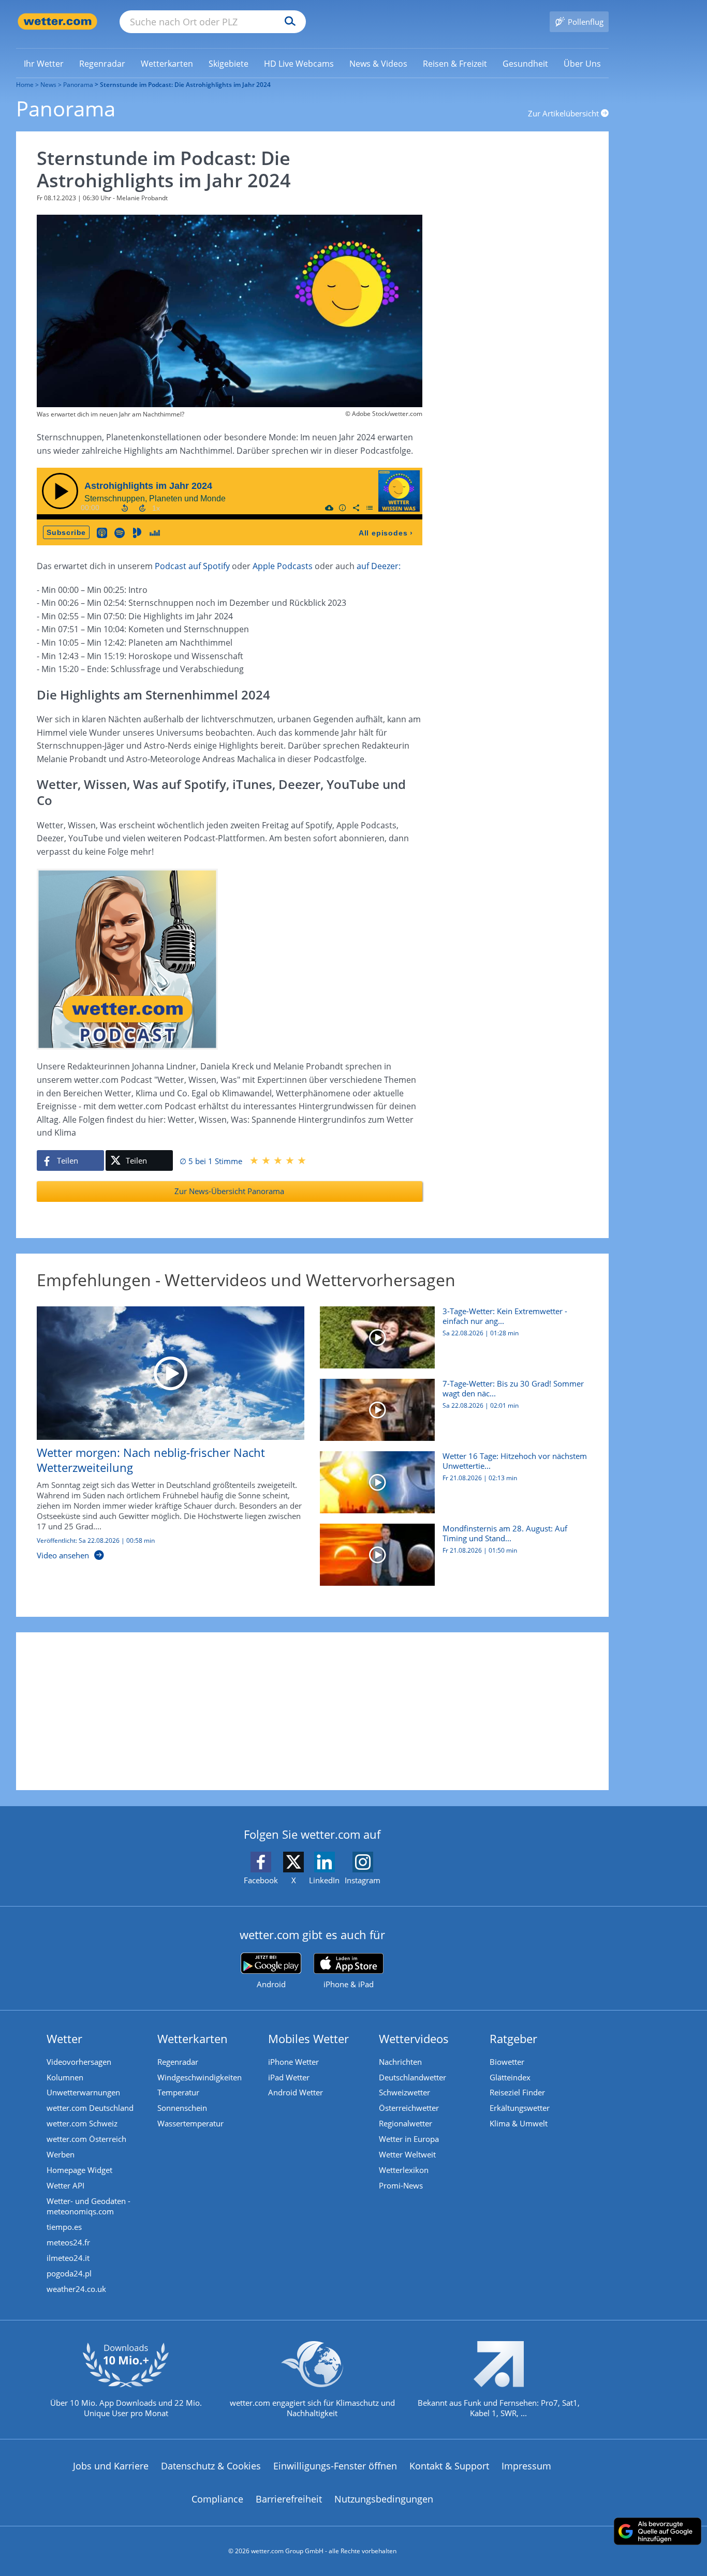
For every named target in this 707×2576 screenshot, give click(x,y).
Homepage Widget (79, 2170)
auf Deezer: (379, 566)
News (48, 85)
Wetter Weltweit (407, 2154)
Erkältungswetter (520, 2108)
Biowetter (507, 2062)
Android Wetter (296, 2092)
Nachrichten (400, 2062)
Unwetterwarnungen (83, 2092)
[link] (44, 64)
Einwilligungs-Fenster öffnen (335, 2466)
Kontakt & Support (449, 2466)
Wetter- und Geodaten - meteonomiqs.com (89, 2206)
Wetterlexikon (404, 2170)
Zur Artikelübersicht (564, 113)
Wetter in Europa (409, 2139)
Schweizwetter (404, 2092)
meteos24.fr (68, 2242)
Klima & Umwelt (519, 2123)
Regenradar (178, 2062)
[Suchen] (288, 22)
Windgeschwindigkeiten (200, 2077)
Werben (61, 2154)
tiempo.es (64, 2227)
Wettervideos (414, 2038)
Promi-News (401, 2185)
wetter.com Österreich (86, 2139)
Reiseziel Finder (517, 2092)
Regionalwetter (406, 2123)
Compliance (217, 2499)
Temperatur (178, 2092)
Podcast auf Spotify (192, 566)
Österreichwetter (409, 2108)
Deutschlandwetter (413, 2077)
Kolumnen (65, 2077)
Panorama (78, 85)
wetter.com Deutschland (90, 2108)
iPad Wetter (289, 2077)
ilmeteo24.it (68, 2258)
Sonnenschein (182, 2108)
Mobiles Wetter (308, 2038)
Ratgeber (513, 2038)
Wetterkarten (193, 2038)
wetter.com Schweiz (82, 2123)
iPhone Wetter (293, 2062)
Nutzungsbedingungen (384, 2499)
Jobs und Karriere (111, 2466)
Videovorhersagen (79, 2062)
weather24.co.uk (76, 2289)
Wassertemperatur (190, 2123)
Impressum (526, 2466)
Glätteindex (510, 2077)
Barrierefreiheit (289, 2499)
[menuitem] (44, 63)
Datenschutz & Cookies (211, 2466)
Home (25, 85)
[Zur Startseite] (57, 21)
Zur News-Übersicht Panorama (229, 1191)
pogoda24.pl (69, 2273)
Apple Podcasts (283, 566)
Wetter (64, 2038)
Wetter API (65, 2185)
